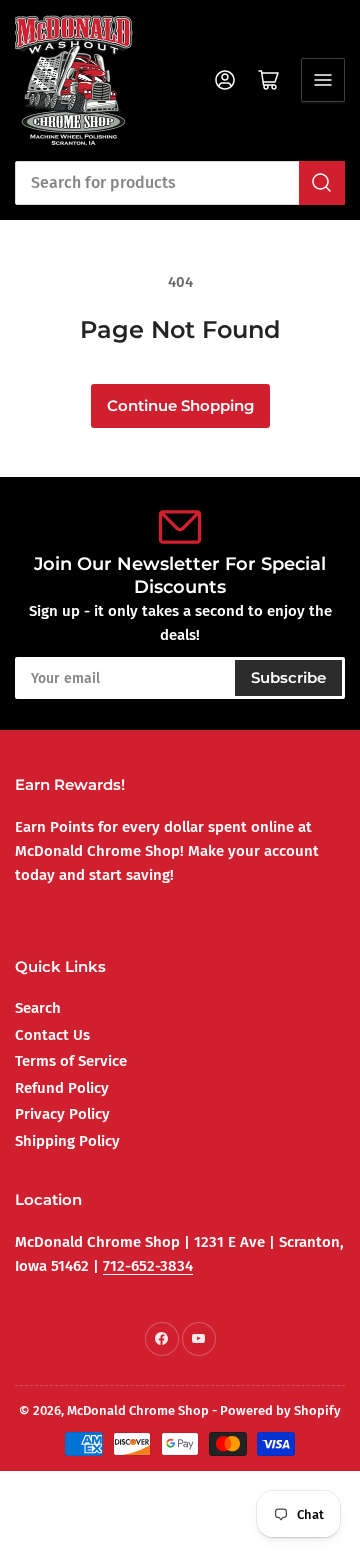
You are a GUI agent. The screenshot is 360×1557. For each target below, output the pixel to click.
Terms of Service (71, 1061)
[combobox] (180, 183)
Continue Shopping (180, 405)
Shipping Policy (67, 1141)
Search (38, 1008)
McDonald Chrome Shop (138, 1410)
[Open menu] (323, 80)
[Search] (322, 183)
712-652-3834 (148, 1266)
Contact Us (52, 1035)
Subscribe (288, 677)
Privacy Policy (62, 1114)
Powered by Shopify (280, 1410)
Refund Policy (62, 1088)
